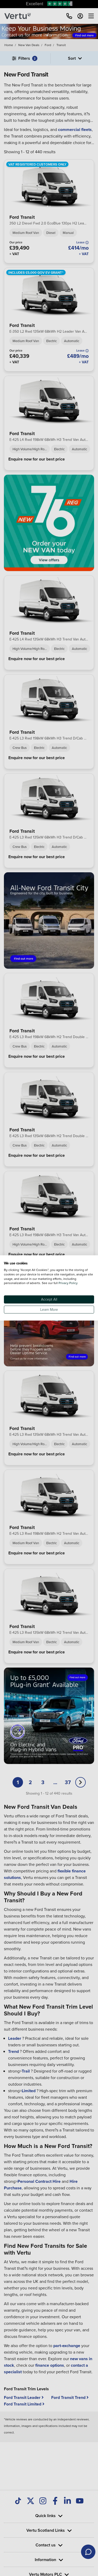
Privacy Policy (68, 1283)
